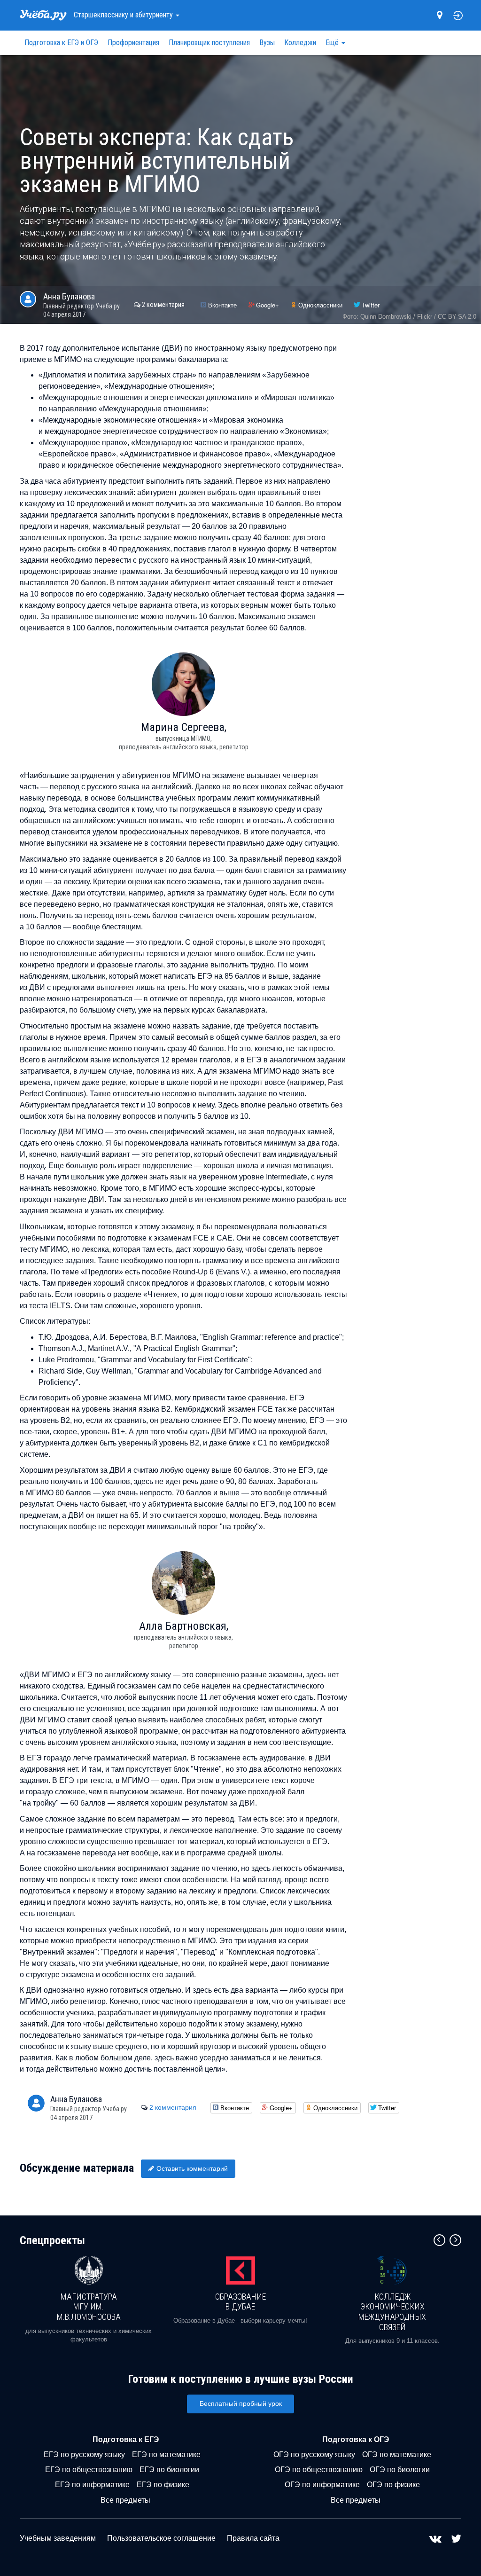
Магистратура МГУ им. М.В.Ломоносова (89, 2307)
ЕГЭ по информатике (92, 2485)
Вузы (267, 43)
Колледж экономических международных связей (392, 2312)
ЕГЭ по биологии (169, 2470)
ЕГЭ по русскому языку (84, 2454)
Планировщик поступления (209, 43)
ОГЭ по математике (397, 2454)
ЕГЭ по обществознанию (89, 2470)
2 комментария (163, 305)
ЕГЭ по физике (163, 2485)
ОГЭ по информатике (322, 2485)
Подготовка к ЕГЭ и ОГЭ (61, 43)
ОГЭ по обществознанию (319, 2470)
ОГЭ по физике (393, 2485)
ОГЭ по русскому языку (314, 2454)
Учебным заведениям (58, 2538)
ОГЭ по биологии (400, 2470)
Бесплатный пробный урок (241, 2403)
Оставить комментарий (192, 2168)
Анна (69, 296)
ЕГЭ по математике (166, 2454)
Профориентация (133, 43)
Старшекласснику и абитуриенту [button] (124, 15)
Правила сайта (253, 2538)
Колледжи (300, 43)
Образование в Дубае (240, 2302)
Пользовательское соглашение (161, 2538)
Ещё (333, 43)
